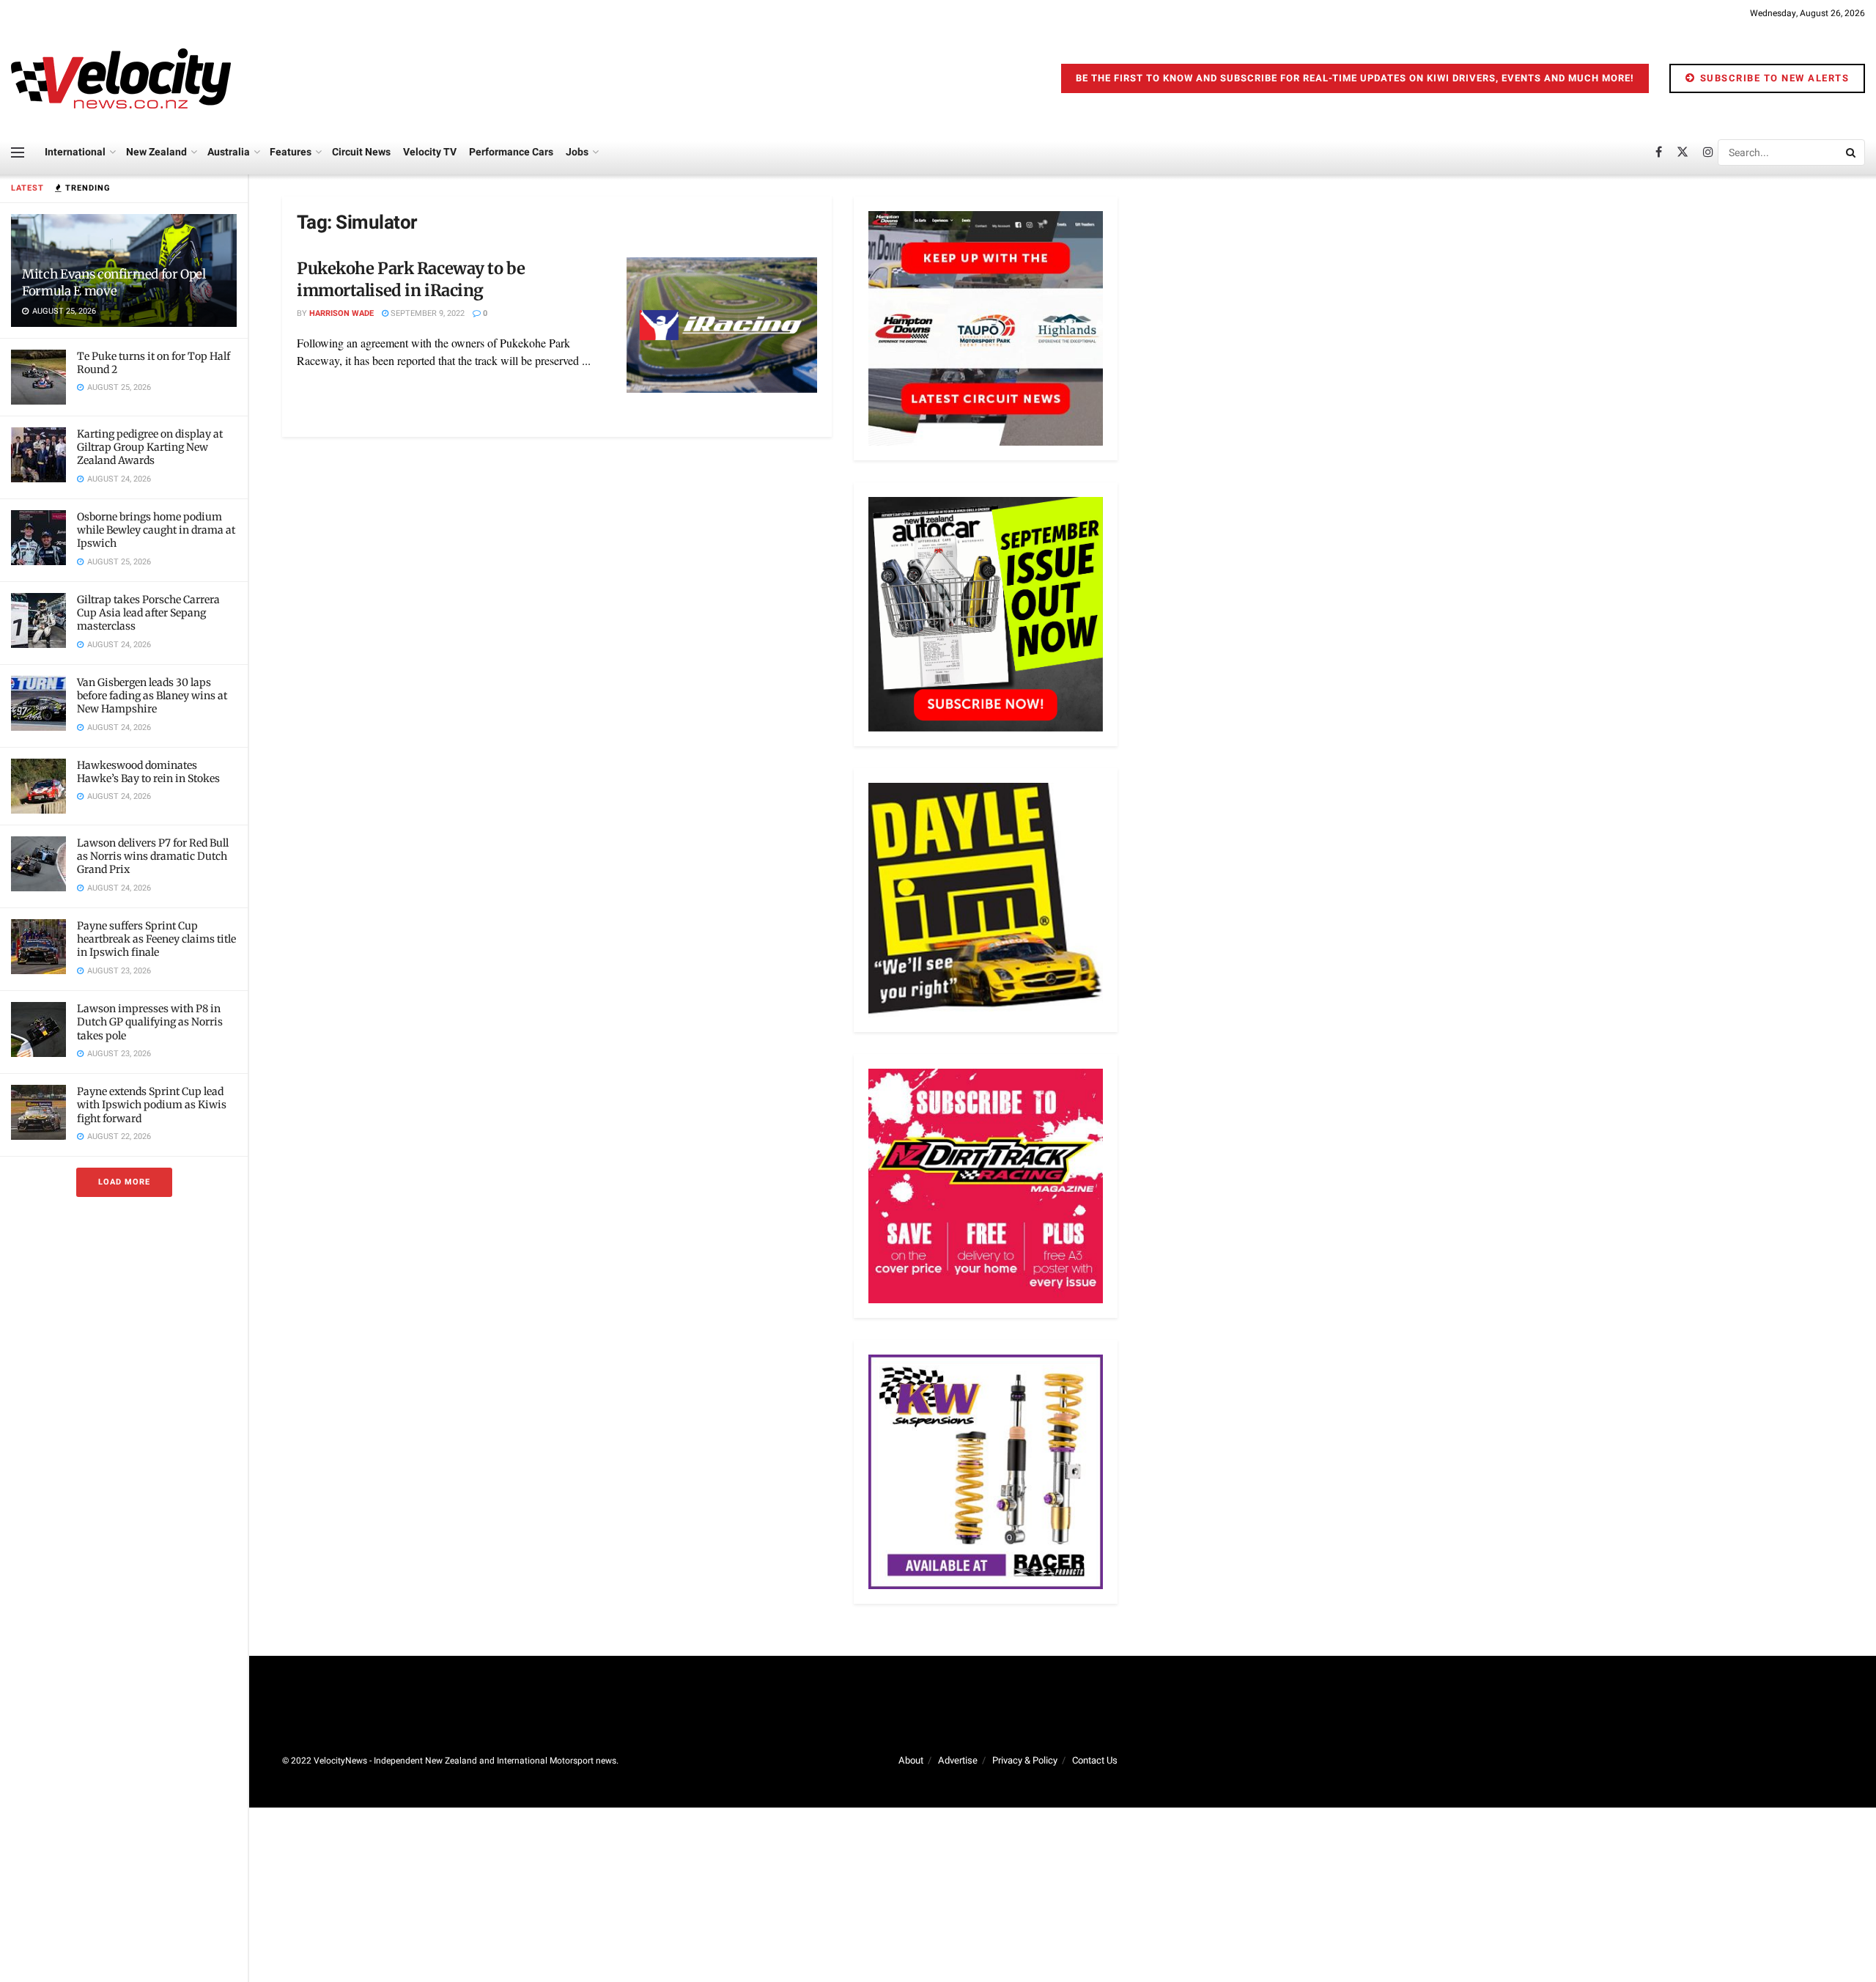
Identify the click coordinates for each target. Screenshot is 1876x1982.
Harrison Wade (341, 313)
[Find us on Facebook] (1659, 152)
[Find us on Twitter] (1683, 152)
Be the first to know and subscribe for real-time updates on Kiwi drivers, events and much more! (1355, 78)
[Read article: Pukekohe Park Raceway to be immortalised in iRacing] (722, 325)
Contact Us (1095, 1760)
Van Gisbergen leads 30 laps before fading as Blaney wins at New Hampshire (152, 696)
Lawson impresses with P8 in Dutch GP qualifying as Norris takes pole (150, 1022)
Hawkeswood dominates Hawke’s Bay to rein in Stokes (148, 772)
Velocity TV (430, 152)
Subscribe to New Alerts (1773, 78)
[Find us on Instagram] (1708, 152)
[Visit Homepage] (121, 78)
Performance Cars (511, 152)
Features (291, 152)
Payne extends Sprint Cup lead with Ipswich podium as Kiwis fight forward (152, 1105)
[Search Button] (1852, 152)
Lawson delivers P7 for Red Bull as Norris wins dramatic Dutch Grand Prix (153, 856)
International (75, 152)
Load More (124, 1182)
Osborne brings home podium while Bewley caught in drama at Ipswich (156, 530)
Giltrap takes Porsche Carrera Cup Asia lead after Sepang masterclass (148, 613)
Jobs (577, 152)
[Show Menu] (18, 152)
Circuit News (361, 152)
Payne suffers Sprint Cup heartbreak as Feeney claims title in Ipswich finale (156, 939)
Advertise (958, 1760)
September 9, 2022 (426, 313)
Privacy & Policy (1025, 1760)
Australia (229, 152)
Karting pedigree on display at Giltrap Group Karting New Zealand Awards (150, 447)
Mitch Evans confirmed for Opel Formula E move (114, 283)
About (911, 1760)
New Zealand (156, 152)
